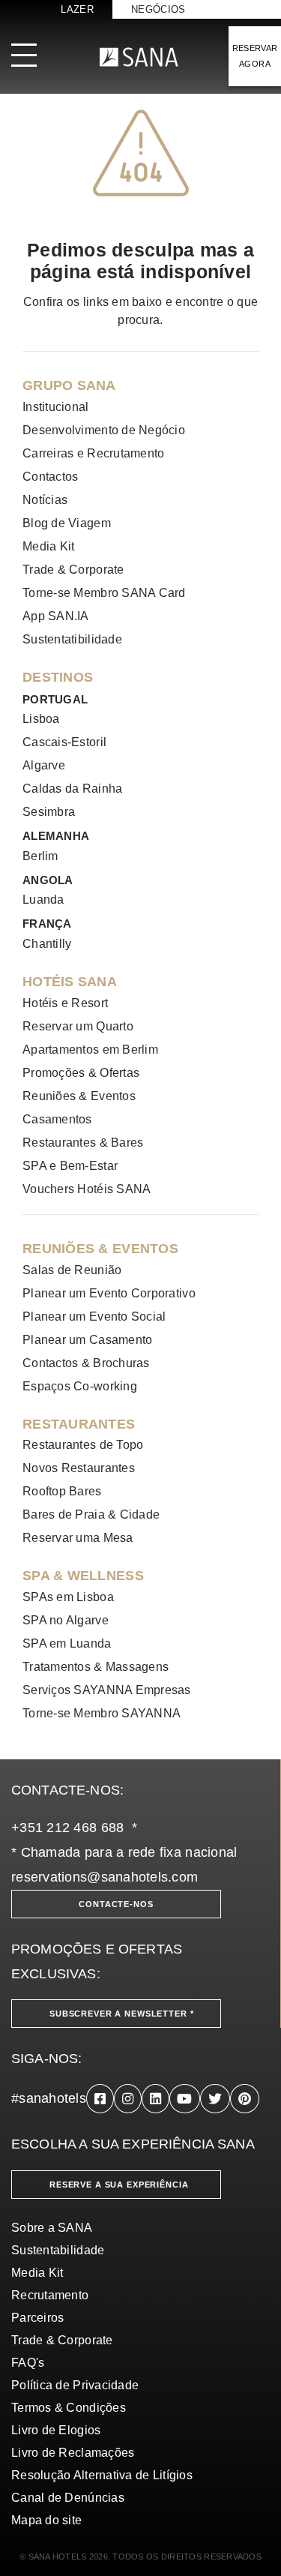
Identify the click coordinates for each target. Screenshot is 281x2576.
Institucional (56, 407)
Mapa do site (46, 2520)
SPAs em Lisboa (68, 1597)
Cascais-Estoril (64, 742)
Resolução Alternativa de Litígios (102, 2475)
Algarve (44, 765)
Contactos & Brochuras (86, 1363)
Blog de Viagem (67, 523)
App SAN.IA (56, 616)
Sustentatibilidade (72, 639)
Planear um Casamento (87, 1340)
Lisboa (41, 719)
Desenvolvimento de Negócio (104, 430)
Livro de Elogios (56, 2430)
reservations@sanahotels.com (105, 1877)
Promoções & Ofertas (81, 1073)
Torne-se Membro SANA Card (104, 593)
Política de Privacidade (75, 2385)
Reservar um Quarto (78, 1026)
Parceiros (37, 2318)
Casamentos (57, 1119)
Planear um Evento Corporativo (109, 1293)
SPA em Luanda (67, 1643)
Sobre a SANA (52, 2228)
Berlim (40, 856)
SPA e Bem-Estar (70, 1166)
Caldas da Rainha (72, 789)
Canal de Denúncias (68, 2498)
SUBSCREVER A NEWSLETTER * (122, 2014)
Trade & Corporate (73, 570)
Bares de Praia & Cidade (91, 1514)
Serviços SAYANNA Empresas (107, 1690)
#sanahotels (49, 2098)
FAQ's (28, 2363)
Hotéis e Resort (65, 1003)
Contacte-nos (116, 1904)
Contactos (50, 477)
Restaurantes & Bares (83, 1143)
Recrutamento (50, 2295)
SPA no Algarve (66, 1620)
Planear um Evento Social (94, 1316)
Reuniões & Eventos (79, 1096)
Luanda (43, 900)
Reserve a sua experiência (119, 2185)
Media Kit (48, 546)
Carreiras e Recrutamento (93, 453)
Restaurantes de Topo (83, 1445)
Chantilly (47, 944)
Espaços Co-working (80, 1386)
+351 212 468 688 (67, 1828)
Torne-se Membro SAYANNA (102, 1713)
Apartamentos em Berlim (90, 1050)
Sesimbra (49, 812)
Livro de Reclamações (73, 2453)
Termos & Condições (69, 2408)
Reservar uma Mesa (78, 1538)
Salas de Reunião (72, 1270)
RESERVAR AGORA (255, 56)
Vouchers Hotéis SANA (87, 1189)
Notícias (45, 500)
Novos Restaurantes (79, 1468)
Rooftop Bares (62, 1491)
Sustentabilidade (58, 2250)
